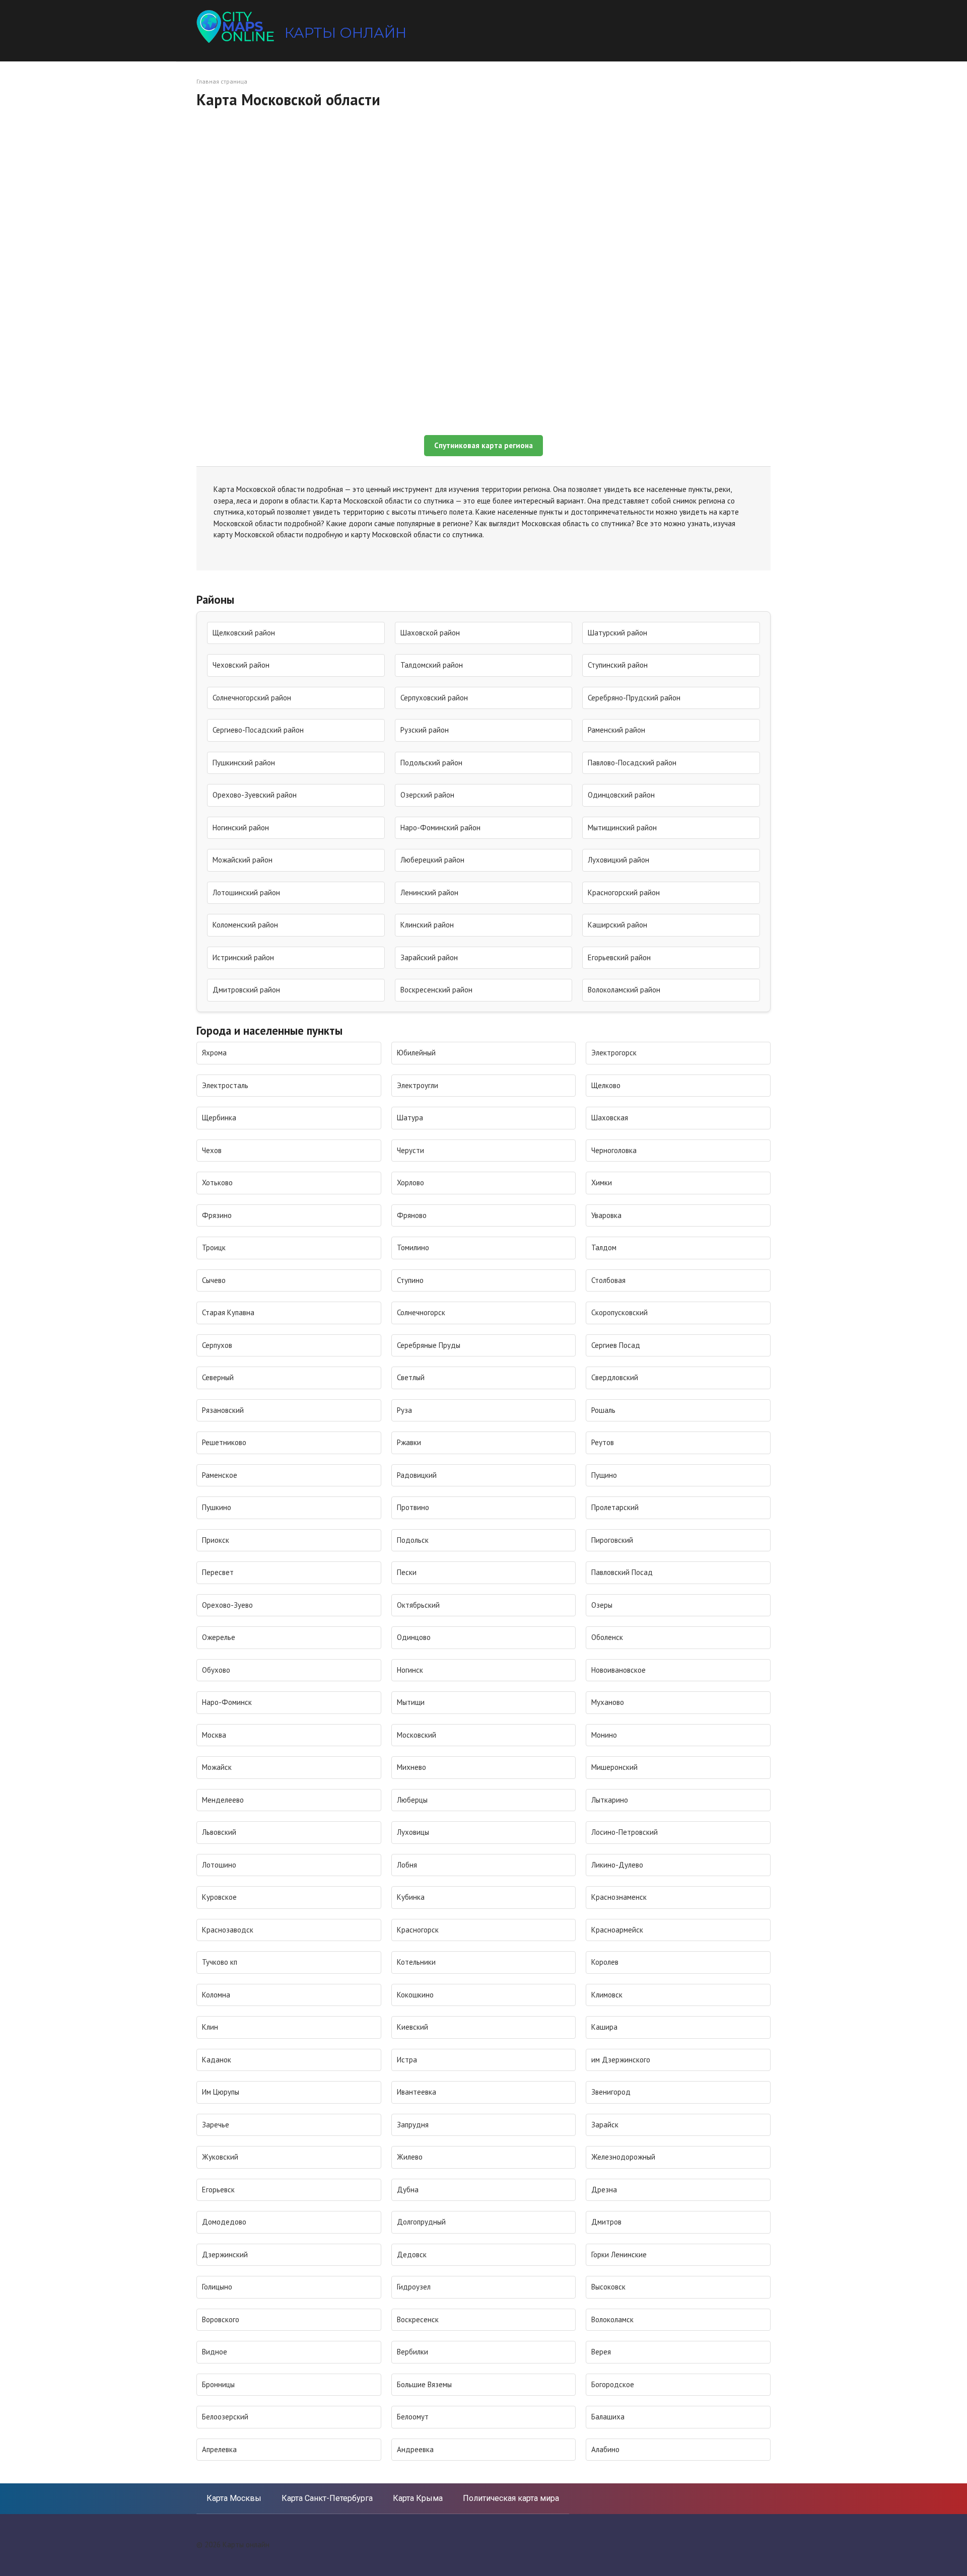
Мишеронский (614, 1767)
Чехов (212, 1150)
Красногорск (418, 1930)
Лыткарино (610, 1800)
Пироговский (612, 1540)
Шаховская (610, 1118)
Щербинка (219, 1118)
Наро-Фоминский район (440, 828)
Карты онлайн (346, 33)
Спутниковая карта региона (483, 445)
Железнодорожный (623, 2157)
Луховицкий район (618, 860)
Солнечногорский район (252, 698)
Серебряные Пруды (429, 1345)
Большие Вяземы (424, 2384)
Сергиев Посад (616, 1345)
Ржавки (409, 1442)
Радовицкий (417, 1475)
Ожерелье (219, 1637)
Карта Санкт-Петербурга (327, 2498)
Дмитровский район (246, 990)
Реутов (603, 1442)
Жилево (410, 2157)
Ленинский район (429, 892)
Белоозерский (225, 2417)
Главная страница (222, 81)
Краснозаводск (228, 1930)
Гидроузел (414, 2287)
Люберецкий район (432, 860)
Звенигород (611, 2092)
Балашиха (608, 2417)
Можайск (217, 1767)
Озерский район (427, 795)
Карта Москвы (234, 2498)
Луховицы (413, 1832)
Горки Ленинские (619, 2255)
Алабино (605, 2449)
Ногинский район (241, 828)
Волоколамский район (624, 990)
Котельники (416, 1962)
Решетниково (224, 1442)
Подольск (413, 1540)
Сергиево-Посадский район (258, 730)
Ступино (410, 1280)
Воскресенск (418, 2319)
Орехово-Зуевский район (255, 795)
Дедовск (412, 2255)
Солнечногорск (421, 1312)
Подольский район (431, 763)
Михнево (411, 1767)
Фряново (412, 1215)
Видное (215, 2352)
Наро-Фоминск (227, 1702)
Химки (602, 1183)
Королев (605, 1962)
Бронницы (218, 2384)
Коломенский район (245, 925)
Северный (218, 1377)
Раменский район (616, 730)
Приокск (216, 1540)
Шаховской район (430, 633)
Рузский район (425, 730)
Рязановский (223, 1410)
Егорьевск (218, 2190)
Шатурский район (617, 633)
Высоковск (608, 2287)
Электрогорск (614, 1053)
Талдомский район (432, 665)
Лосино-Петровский (625, 1832)
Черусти (410, 1150)
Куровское (219, 1897)
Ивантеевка (417, 2092)
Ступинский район (618, 665)
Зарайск (605, 2125)
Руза (404, 1410)
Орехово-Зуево (227, 1605)
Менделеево (223, 1800)
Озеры (602, 1605)
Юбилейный (416, 1053)
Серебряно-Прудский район (634, 698)
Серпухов (217, 1345)
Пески (407, 1572)
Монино (604, 1735)
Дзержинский (225, 2255)
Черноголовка (614, 1150)
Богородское (613, 2384)
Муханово (608, 1702)
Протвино (413, 1507)
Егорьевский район (619, 957)
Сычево (214, 1280)
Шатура (410, 1118)
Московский (417, 1735)
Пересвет (218, 1572)
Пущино (604, 1475)
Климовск (607, 1995)
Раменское (220, 1475)
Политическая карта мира (511, 2498)
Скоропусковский (619, 1312)
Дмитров (606, 2222)
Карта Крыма (418, 2498)
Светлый (411, 1377)
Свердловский (615, 1377)
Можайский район (243, 860)
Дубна (408, 2190)
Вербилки (412, 2352)
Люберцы (412, 1800)
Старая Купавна (228, 1312)
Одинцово (414, 1637)
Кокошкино (415, 1995)
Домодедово (224, 2222)
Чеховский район (241, 665)
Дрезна (604, 2190)
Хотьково (217, 1183)
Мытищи (411, 1702)
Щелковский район (244, 633)
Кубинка (411, 1897)
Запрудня (413, 2125)
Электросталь (225, 1085)
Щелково (606, 1085)
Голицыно (217, 2287)
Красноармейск (617, 1930)
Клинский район (427, 925)
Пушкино (217, 1507)
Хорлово (410, 1183)
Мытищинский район (622, 828)
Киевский (412, 2027)
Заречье (216, 2125)
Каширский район (617, 925)
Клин (210, 2027)
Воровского (221, 2319)
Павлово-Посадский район (632, 763)
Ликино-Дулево (617, 1865)
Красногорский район (624, 892)
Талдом (604, 1247)
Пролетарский (615, 1507)
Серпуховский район (434, 698)
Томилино (413, 1247)
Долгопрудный (421, 2222)
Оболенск (607, 1637)
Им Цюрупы (221, 2092)
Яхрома (214, 1053)
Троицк (214, 1247)
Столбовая (608, 1280)
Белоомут (413, 2417)
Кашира (604, 2027)
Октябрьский (418, 1605)
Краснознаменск (619, 1897)
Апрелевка (219, 2449)
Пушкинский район (244, 763)
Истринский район (243, 957)
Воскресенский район (436, 990)
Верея (601, 2352)
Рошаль (603, 1410)
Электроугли (418, 1085)
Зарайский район (429, 957)
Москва (214, 1735)
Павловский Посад (622, 1572)
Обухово (216, 1670)
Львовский (219, 1832)
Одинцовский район (621, 795)
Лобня (407, 1865)
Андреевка (415, 2449)
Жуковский (220, 2157)
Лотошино (219, 1865)
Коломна (216, 1995)
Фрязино (217, 1215)
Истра (407, 2060)
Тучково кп (220, 1962)
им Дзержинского (621, 2060)
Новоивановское (618, 1670)
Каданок (217, 2060)
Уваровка (606, 1215)
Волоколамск (612, 2319)
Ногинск (410, 1670)
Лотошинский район (246, 892)
